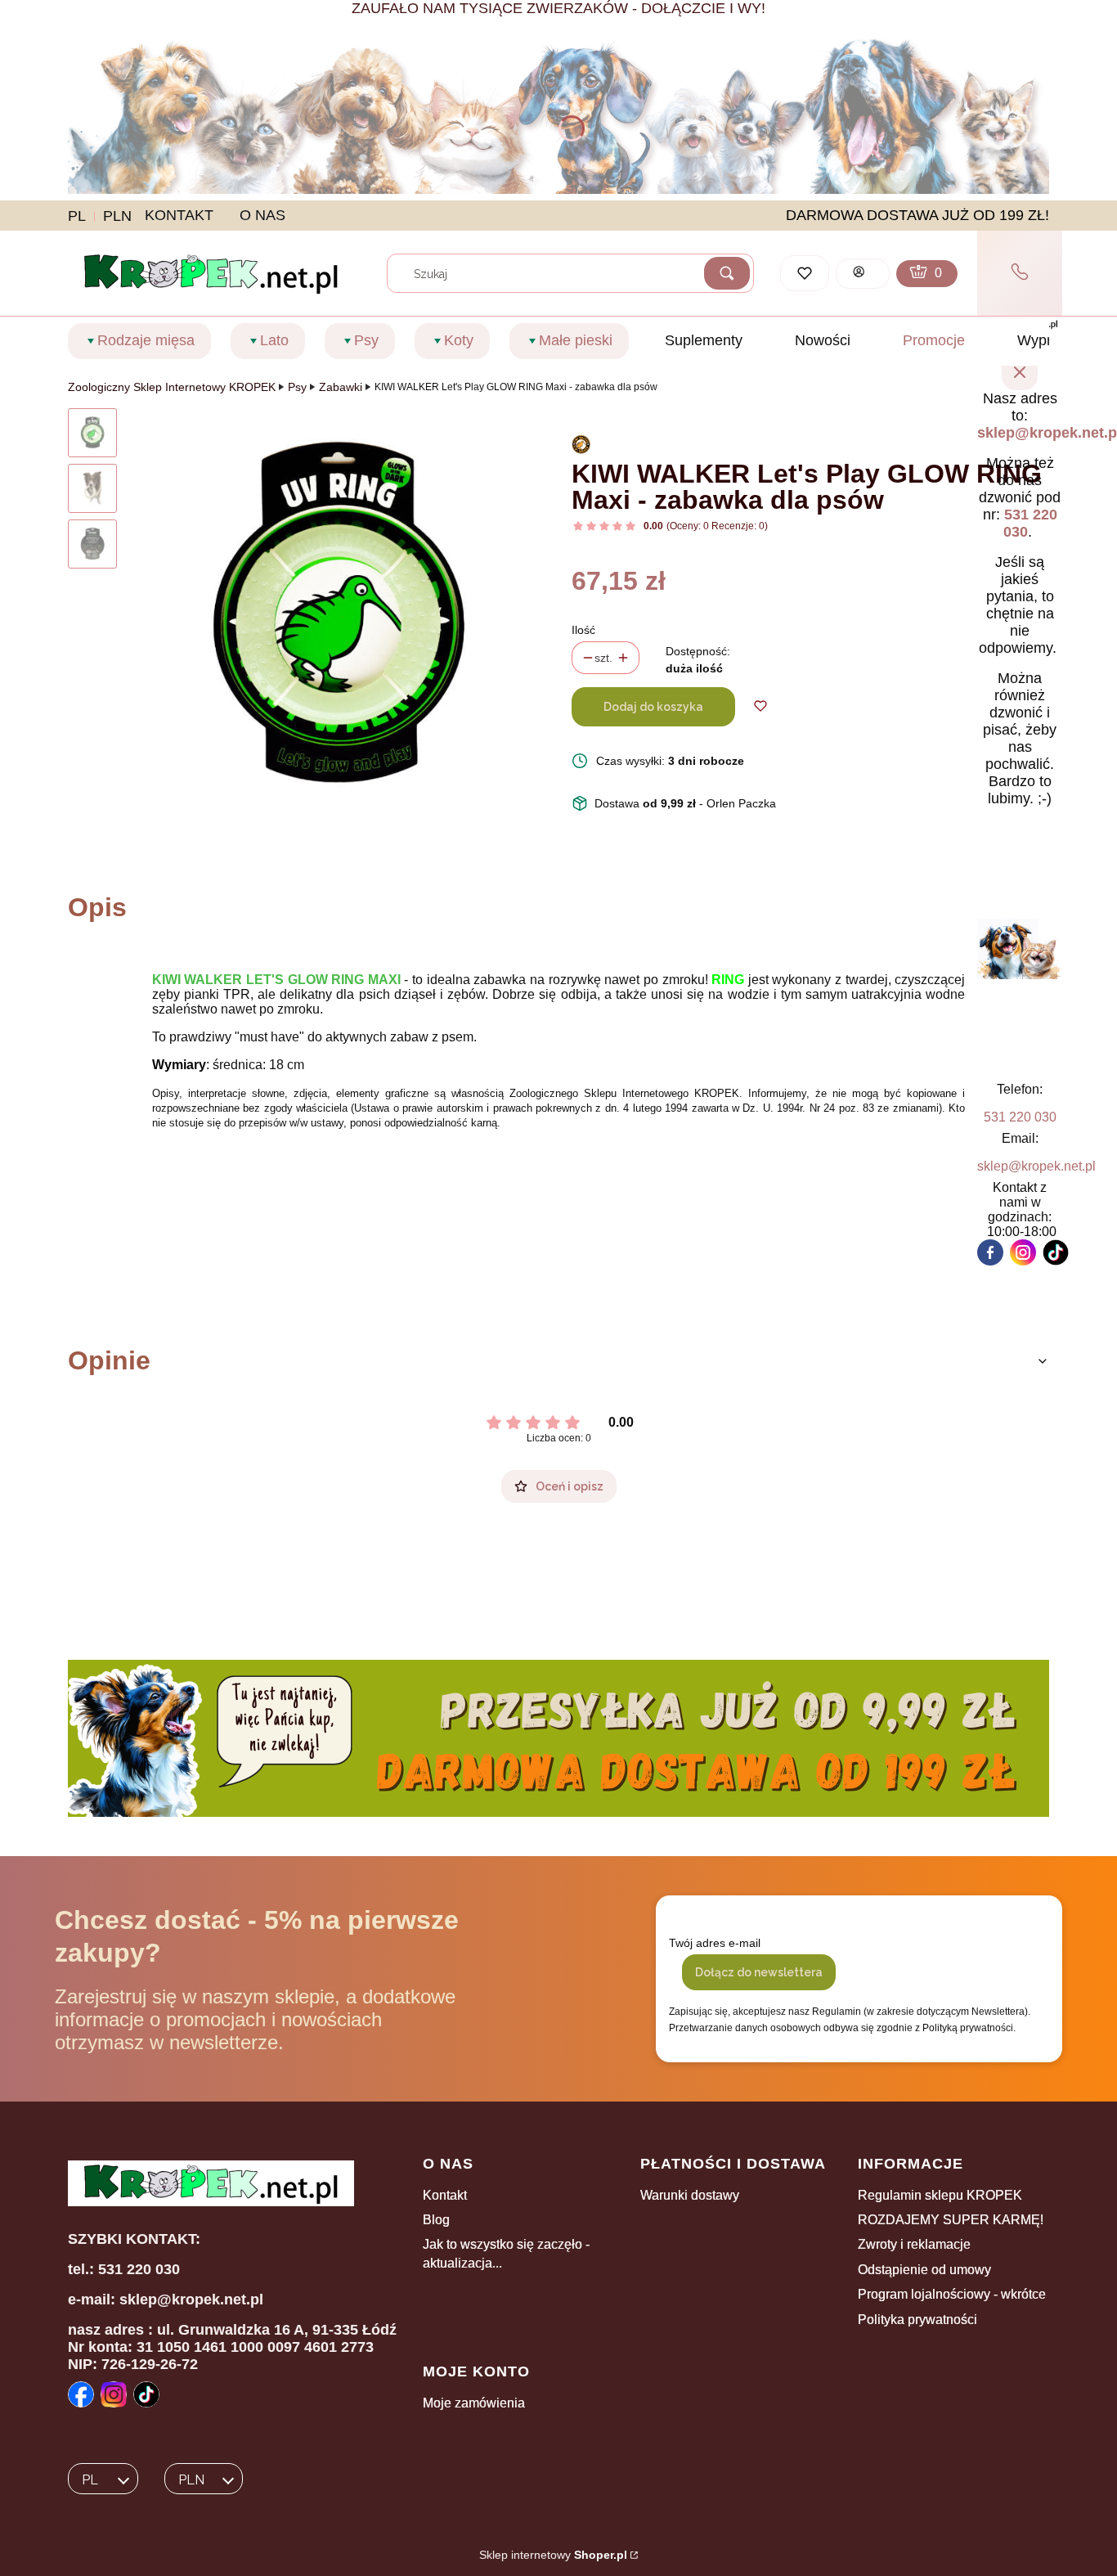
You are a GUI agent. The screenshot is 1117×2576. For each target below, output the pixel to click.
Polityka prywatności (917, 2320)
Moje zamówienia (474, 2403)
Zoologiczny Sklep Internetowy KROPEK (172, 387)
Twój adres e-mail (715, 1943)
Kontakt (445, 2195)
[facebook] (990, 1252)
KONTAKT (179, 215)
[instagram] (1023, 1252)
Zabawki (341, 387)
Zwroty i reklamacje (914, 2244)
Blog (436, 2220)
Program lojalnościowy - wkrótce (952, 2294)
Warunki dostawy (690, 2195)
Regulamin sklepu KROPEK (940, 2195)
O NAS (262, 215)
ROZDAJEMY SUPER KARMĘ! (951, 2220)
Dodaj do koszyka (653, 707)
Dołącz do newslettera (759, 1972)
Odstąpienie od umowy (924, 2270)
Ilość (583, 630)
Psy (297, 387)
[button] (727, 273)
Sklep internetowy (553, 2555)
